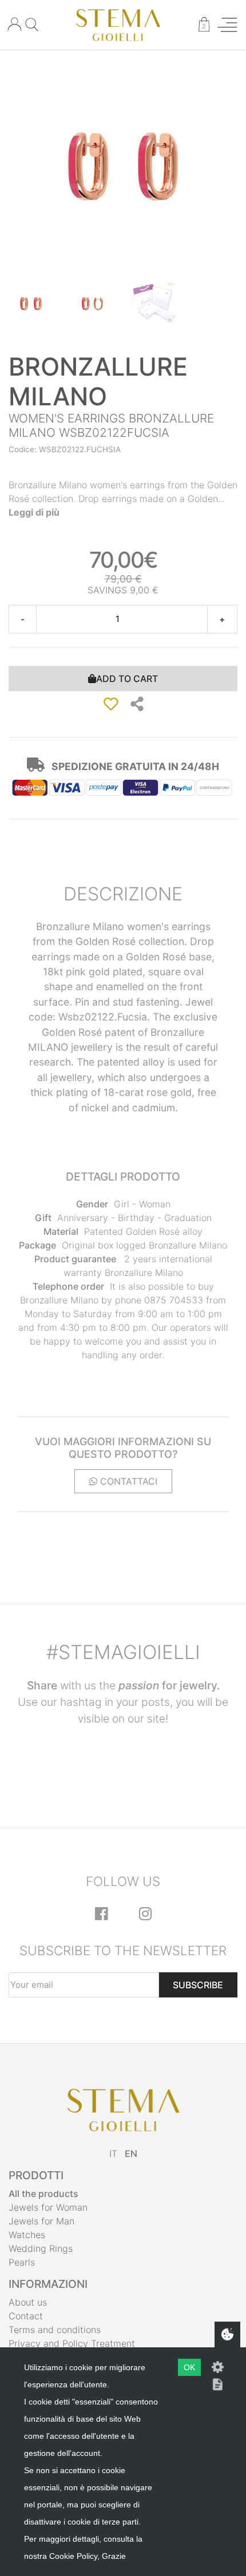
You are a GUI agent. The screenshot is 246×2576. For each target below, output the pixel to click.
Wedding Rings (41, 2248)
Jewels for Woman (48, 2207)
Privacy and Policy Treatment (72, 2343)
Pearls (22, 2262)
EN (131, 2154)
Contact (26, 2316)
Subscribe (198, 1985)
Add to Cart (127, 679)
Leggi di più (34, 512)
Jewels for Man (41, 2221)
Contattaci (127, 1481)
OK (189, 2367)
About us (28, 2302)
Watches (27, 2235)
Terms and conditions (55, 2330)
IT (113, 2154)
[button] (137, 704)
